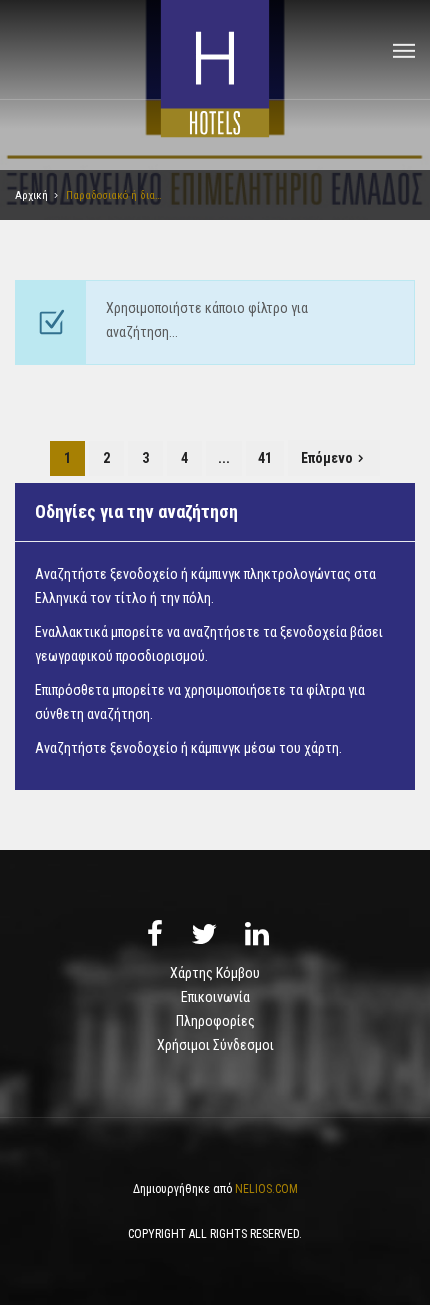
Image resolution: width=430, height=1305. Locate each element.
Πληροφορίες (215, 1021)
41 (265, 458)
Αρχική (31, 195)
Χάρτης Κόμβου (215, 973)
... (224, 458)
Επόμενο (327, 458)
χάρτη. (323, 748)
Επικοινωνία (215, 997)
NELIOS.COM (266, 1189)
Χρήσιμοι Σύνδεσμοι (215, 1045)
